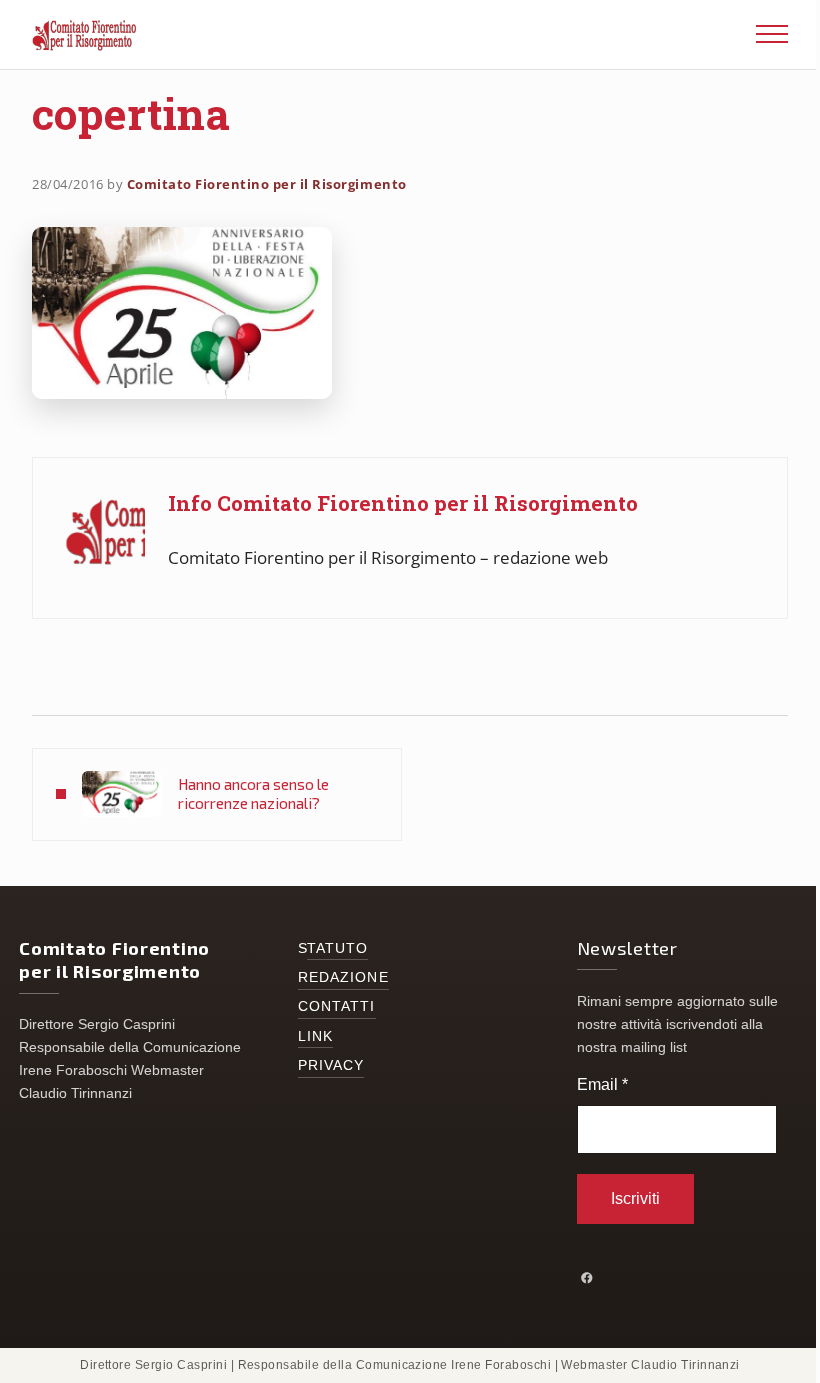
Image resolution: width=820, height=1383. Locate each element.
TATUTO (338, 948)
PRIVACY (331, 1065)
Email (602, 1084)
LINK (315, 1036)
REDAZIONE (343, 977)
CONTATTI (337, 1006)
